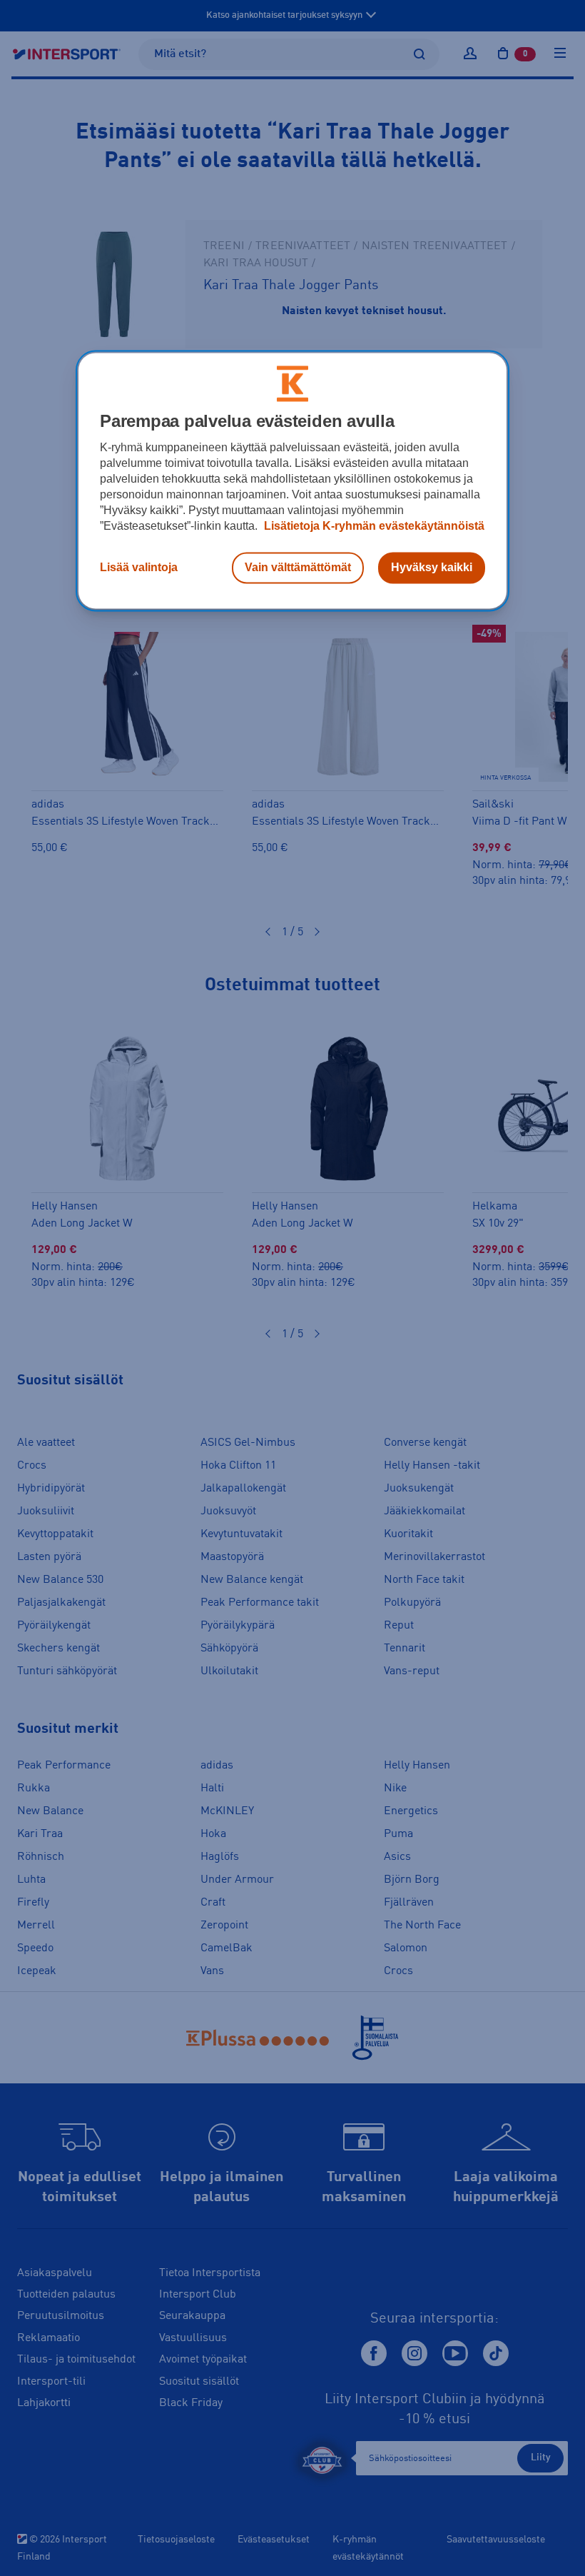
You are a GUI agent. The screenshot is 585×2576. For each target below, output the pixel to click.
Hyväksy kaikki (432, 568)
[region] (292, 481)
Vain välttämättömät (298, 568)
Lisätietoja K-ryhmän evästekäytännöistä (373, 527)
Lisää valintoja (139, 568)
